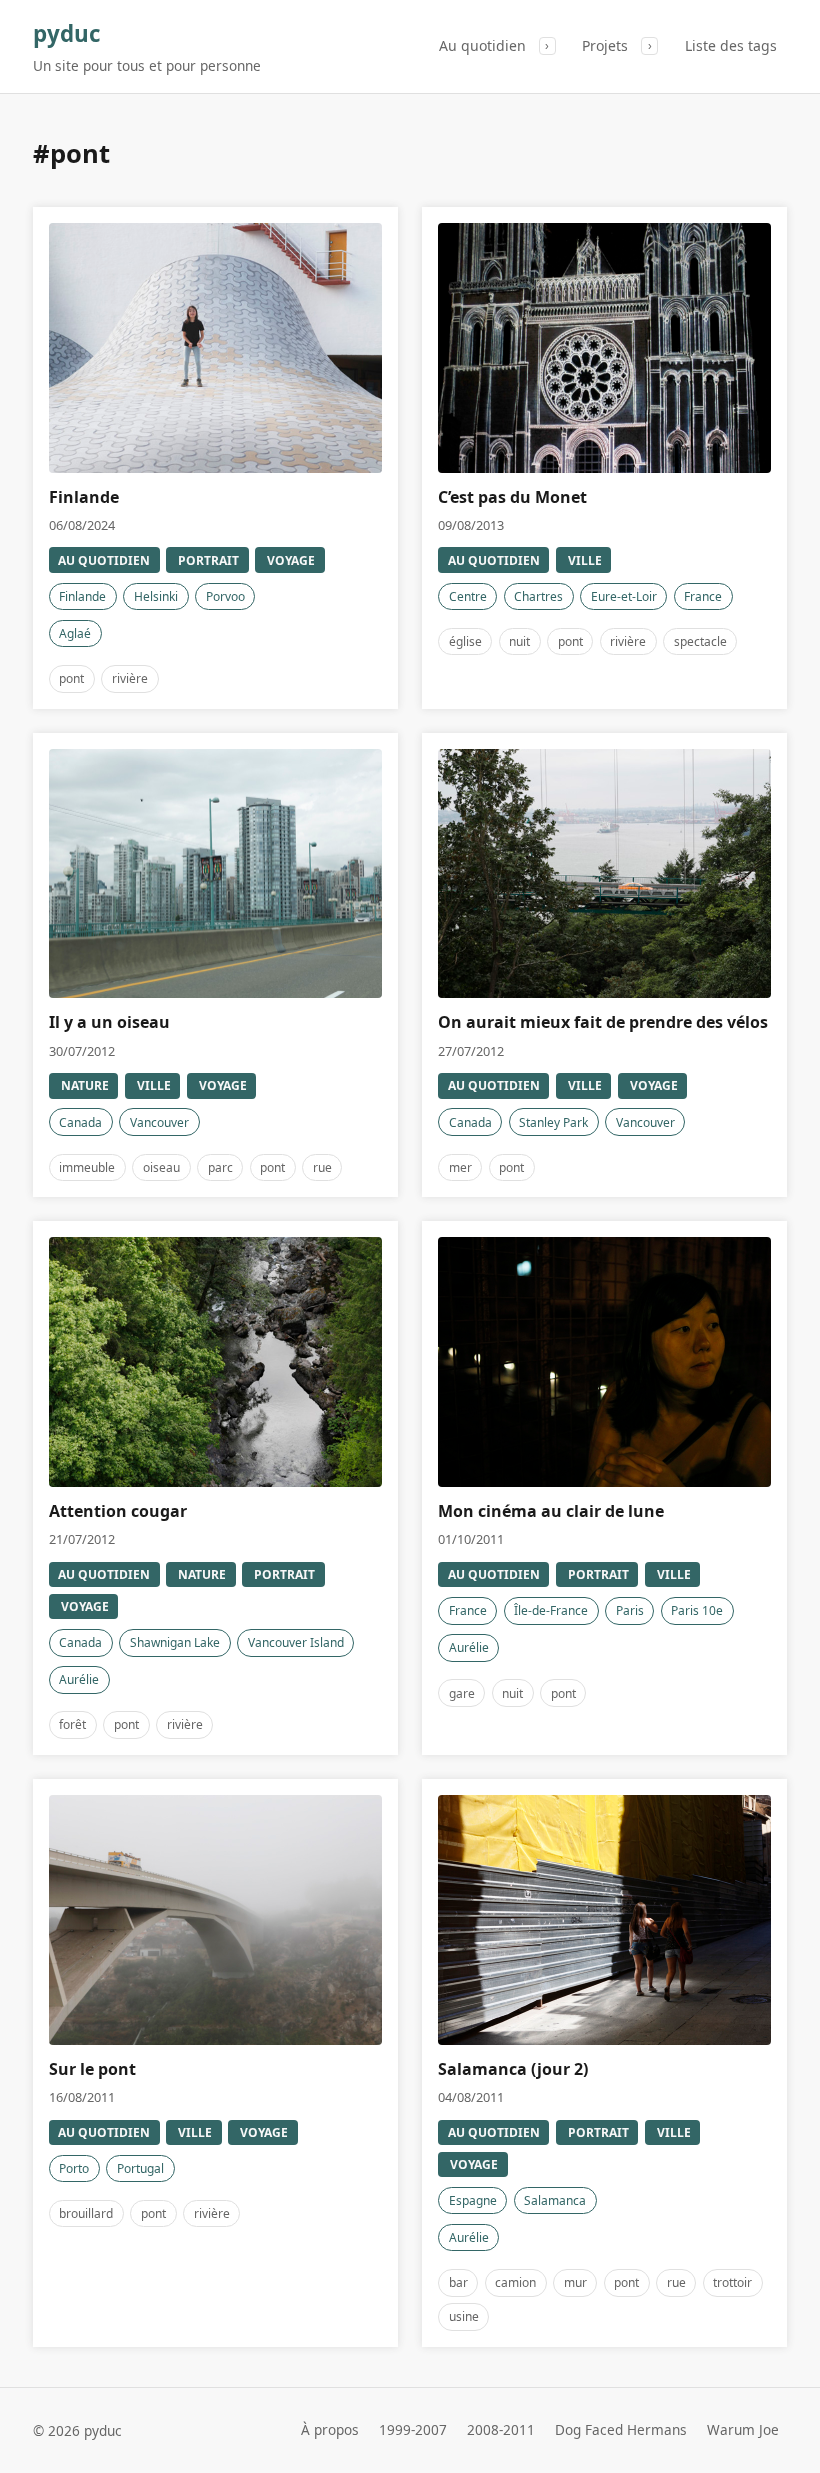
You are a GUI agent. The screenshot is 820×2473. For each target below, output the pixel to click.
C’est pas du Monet (512, 497)
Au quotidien (482, 45)
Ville (585, 560)
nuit (519, 641)
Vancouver (159, 1122)
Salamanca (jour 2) (513, 2069)
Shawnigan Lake (175, 1642)
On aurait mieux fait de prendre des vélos (603, 1022)
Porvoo (225, 596)
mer (460, 1167)
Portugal (140, 2168)
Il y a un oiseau (109, 1022)
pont (71, 678)
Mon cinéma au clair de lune (551, 1511)
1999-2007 (413, 2430)
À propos (330, 2430)
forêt (72, 1724)
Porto (74, 2168)
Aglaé (75, 633)
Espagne (473, 2200)
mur (575, 2282)
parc (220, 1167)
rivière (130, 678)
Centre (468, 596)
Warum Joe (743, 2430)
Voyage (291, 560)
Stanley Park (553, 1122)
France (703, 596)
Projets (605, 45)
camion (515, 2282)
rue (322, 1167)
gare (462, 1693)
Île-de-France (551, 1610)
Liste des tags (731, 45)
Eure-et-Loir (624, 596)
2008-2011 (501, 2430)
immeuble (87, 1167)
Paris (630, 1610)
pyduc (67, 33)
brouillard (86, 2213)
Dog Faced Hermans (621, 2430)
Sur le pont (92, 2069)
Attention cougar (118, 1511)
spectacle (700, 641)
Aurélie (79, 1679)
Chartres (538, 596)
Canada (80, 1122)
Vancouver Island (296, 1642)
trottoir (732, 2282)
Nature (85, 1085)
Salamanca (555, 2200)
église (465, 641)
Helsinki (156, 596)
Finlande (84, 497)
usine (464, 2316)
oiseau (161, 1167)
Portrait (208, 560)
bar (458, 2282)
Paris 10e (697, 1610)
